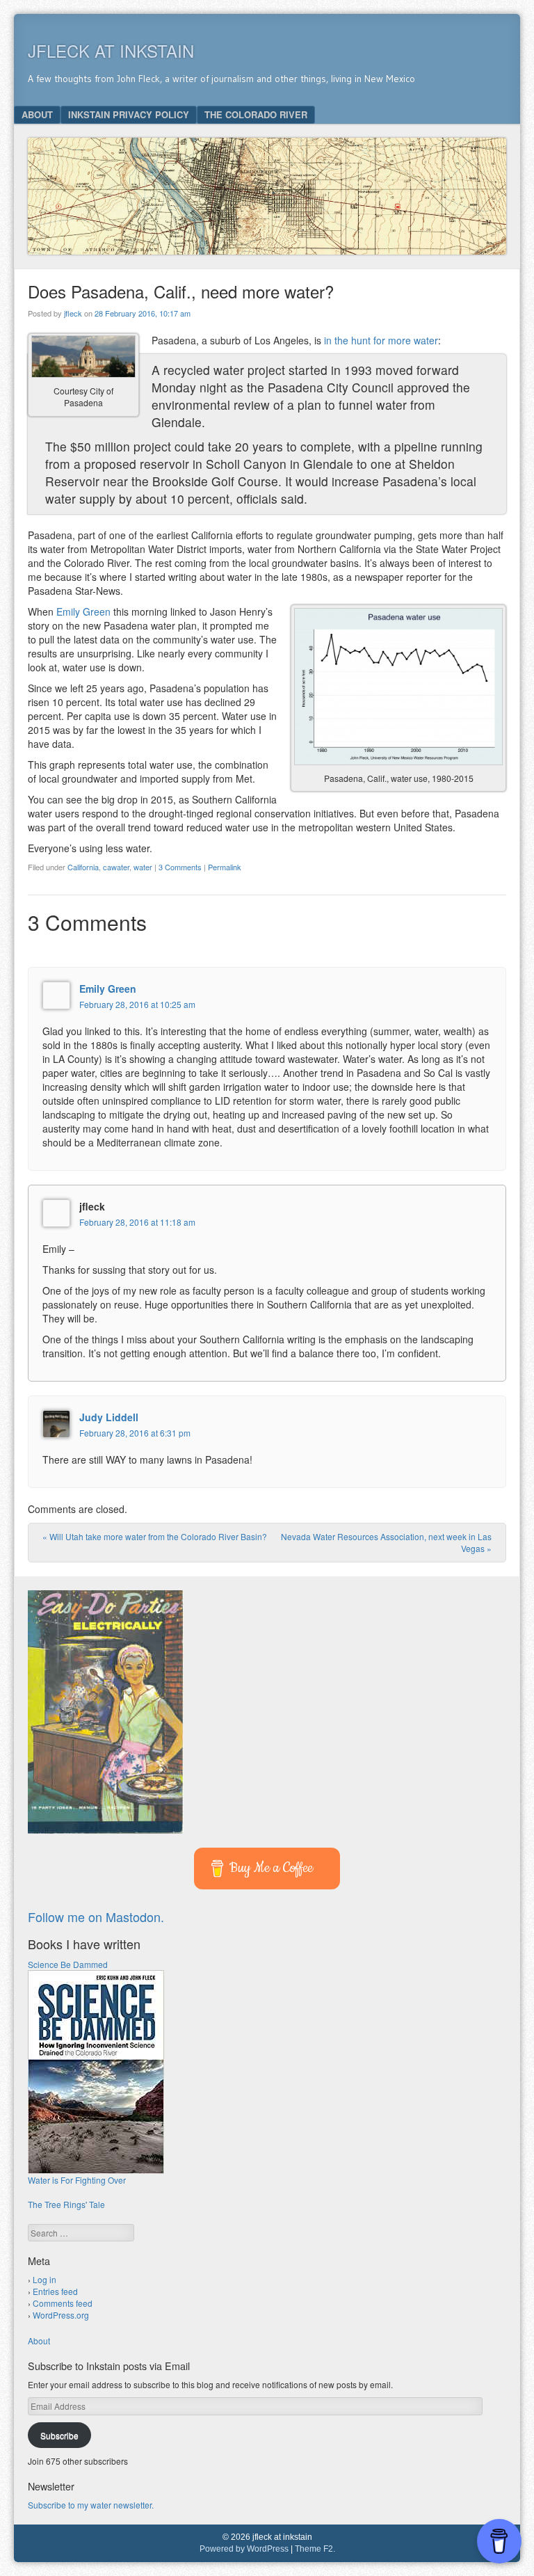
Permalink (225, 867)
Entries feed (55, 2291)
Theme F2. (315, 2549)
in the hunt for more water (381, 340)
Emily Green (83, 611)
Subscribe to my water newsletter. (91, 2505)
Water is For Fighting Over (77, 2180)
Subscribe (59, 2435)
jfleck (73, 313)
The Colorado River (256, 114)
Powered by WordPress (244, 2549)
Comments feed (63, 2303)
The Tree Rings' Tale (66, 2204)
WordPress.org (61, 2315)
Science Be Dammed (68, 1964)
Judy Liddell (109, 1417)
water (143, 867)
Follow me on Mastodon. (96, 1917)
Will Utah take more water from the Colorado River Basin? (155, 1536)
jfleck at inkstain (111, 50)
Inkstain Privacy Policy (129, 114)
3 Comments (180, 867)
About (37, 114)
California (83, 867)
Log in (44, 2279)
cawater (116, 867)
